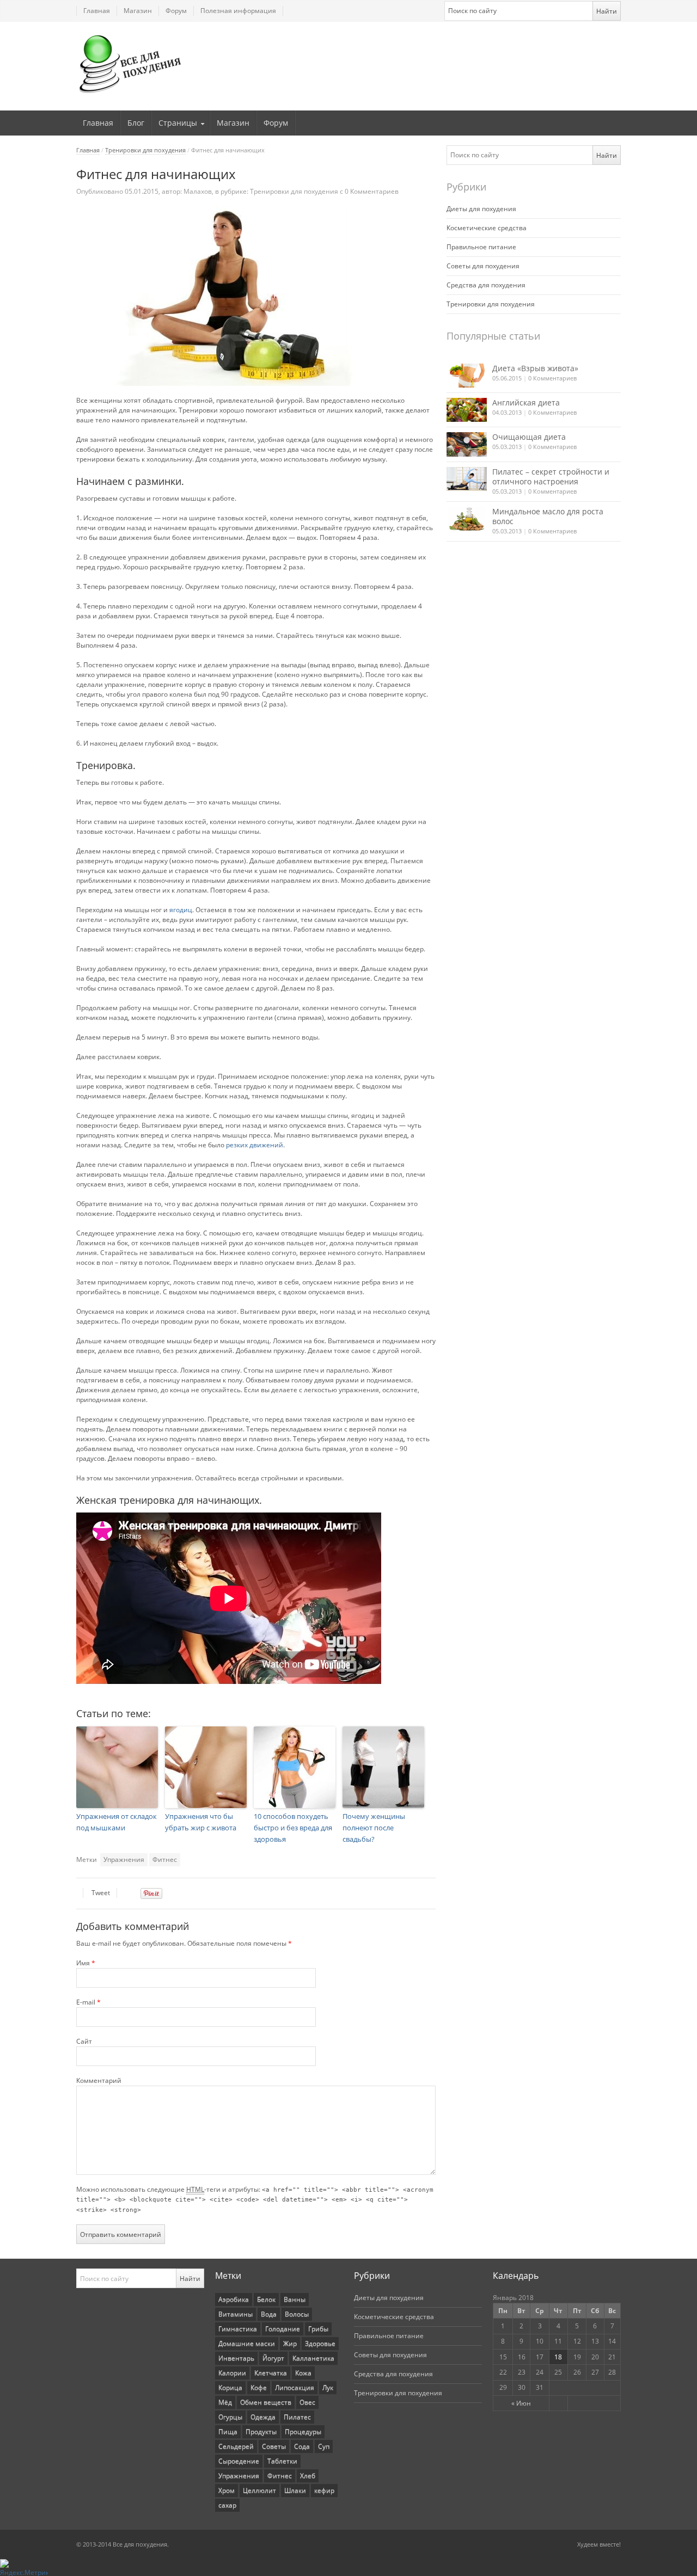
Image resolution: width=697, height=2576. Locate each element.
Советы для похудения (483, 266)
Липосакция (295, 2387)
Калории (232, 2373)
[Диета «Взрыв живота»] (467, 376)
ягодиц (181, 910)
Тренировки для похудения (145, 150)
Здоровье (320, 2343)
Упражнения (124, 1859)
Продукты (261, 2431)
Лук (328, 2387)
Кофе (259, 2387)
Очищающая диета (529, 437)
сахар (227, 2505)
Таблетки (282, 2461)
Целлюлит (259, 2490)
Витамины (236, 2314)
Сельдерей (236, 2446)
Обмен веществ (266, 2402)
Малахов (198, 191)
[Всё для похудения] (131, 64)
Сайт (84, 2041)
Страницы (178, 123)
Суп (324, 2446)
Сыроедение (239, 2461)
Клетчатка (271, 2373)
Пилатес (297, 2417)
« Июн (521, 2403)
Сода (302, 2446)
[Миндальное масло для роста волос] (467, 519)
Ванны (295, 2299)
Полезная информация (238, 11)
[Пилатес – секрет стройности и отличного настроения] (467, 479)
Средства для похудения (486, 285)
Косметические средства (487, 228)
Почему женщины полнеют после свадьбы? (374, 1828)
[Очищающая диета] (467, 444)
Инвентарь (236, 2358)
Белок (266, 2299)
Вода (269, 2314)
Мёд (225, 2402)
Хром (227, 2490)
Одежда (263, 2417)
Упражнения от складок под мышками (117, 1822)
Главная (97, 11)
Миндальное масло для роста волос (548, 516)
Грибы (318, 2329)
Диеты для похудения (481, 209)
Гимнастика (238, 2329)
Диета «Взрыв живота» (535, 368)
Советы (274, 2446)
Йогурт (273, 2358)
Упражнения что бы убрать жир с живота (201, 1822)
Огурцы (230, 2417)
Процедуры (303, 2431)
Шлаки (295, 2490)
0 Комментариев (552, 378)
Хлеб (308, 2476)
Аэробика (234, 2299)
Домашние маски (247, 2343)
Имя (86, 1963)
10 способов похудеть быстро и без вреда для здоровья (293, 1828)
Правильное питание (481, 247)
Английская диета (526, 402)
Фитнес (165, 1859)
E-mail (88, 2002)
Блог (136, 123)
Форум (176, 11)
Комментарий (99, 2080)
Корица (230, 2387)
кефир (324, 2490)
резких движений (255, 1145)
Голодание (283, 2329)
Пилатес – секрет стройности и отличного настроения (551, 477)
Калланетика (313, 2358)
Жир (290, 2343)
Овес (307, 2402)
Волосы (297, 2314)
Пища (228, 2431)
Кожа (303, 2373)
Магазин (138, 11)
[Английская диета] (467, 410)
